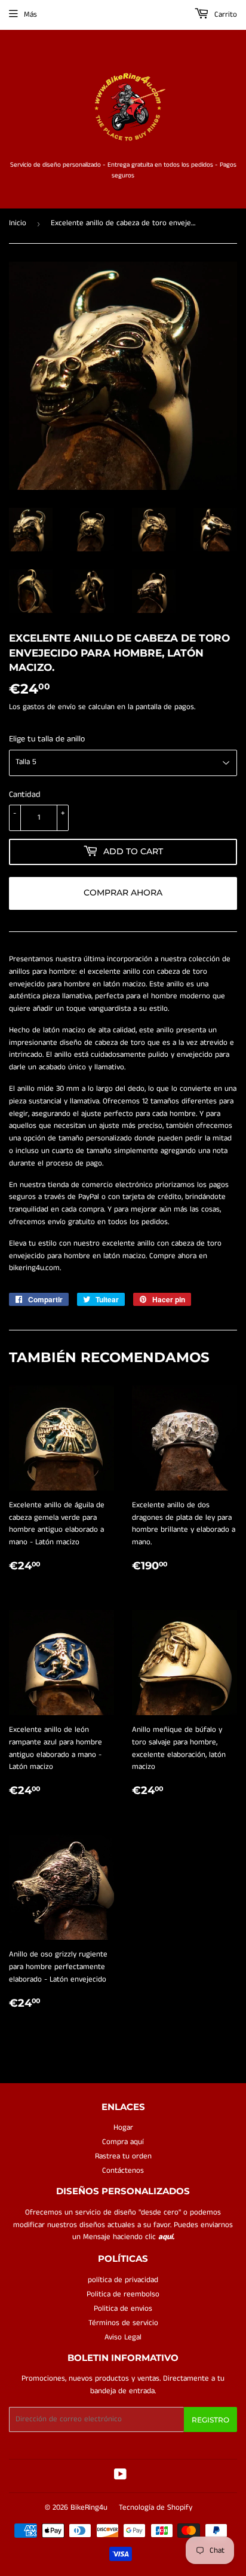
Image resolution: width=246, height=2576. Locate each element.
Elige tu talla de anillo (47, 739)
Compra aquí (123, 2142)
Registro (210, 2420)
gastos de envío (49, 707)
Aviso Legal (123, 2337)
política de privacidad (123, 2280)
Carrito (225, 15)
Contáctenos (123, 2171)
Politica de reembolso (123, 2294)
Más (30, 15)
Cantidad (25, 795)
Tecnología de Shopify (156, 2508)
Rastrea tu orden (123, 2156)
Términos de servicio (123, 2323)
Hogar (123, 2128)
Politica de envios (123, 2309)
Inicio (18, 223)
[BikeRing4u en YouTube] (120, 2477)
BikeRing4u (89, 2508)
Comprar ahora (123, 893)
